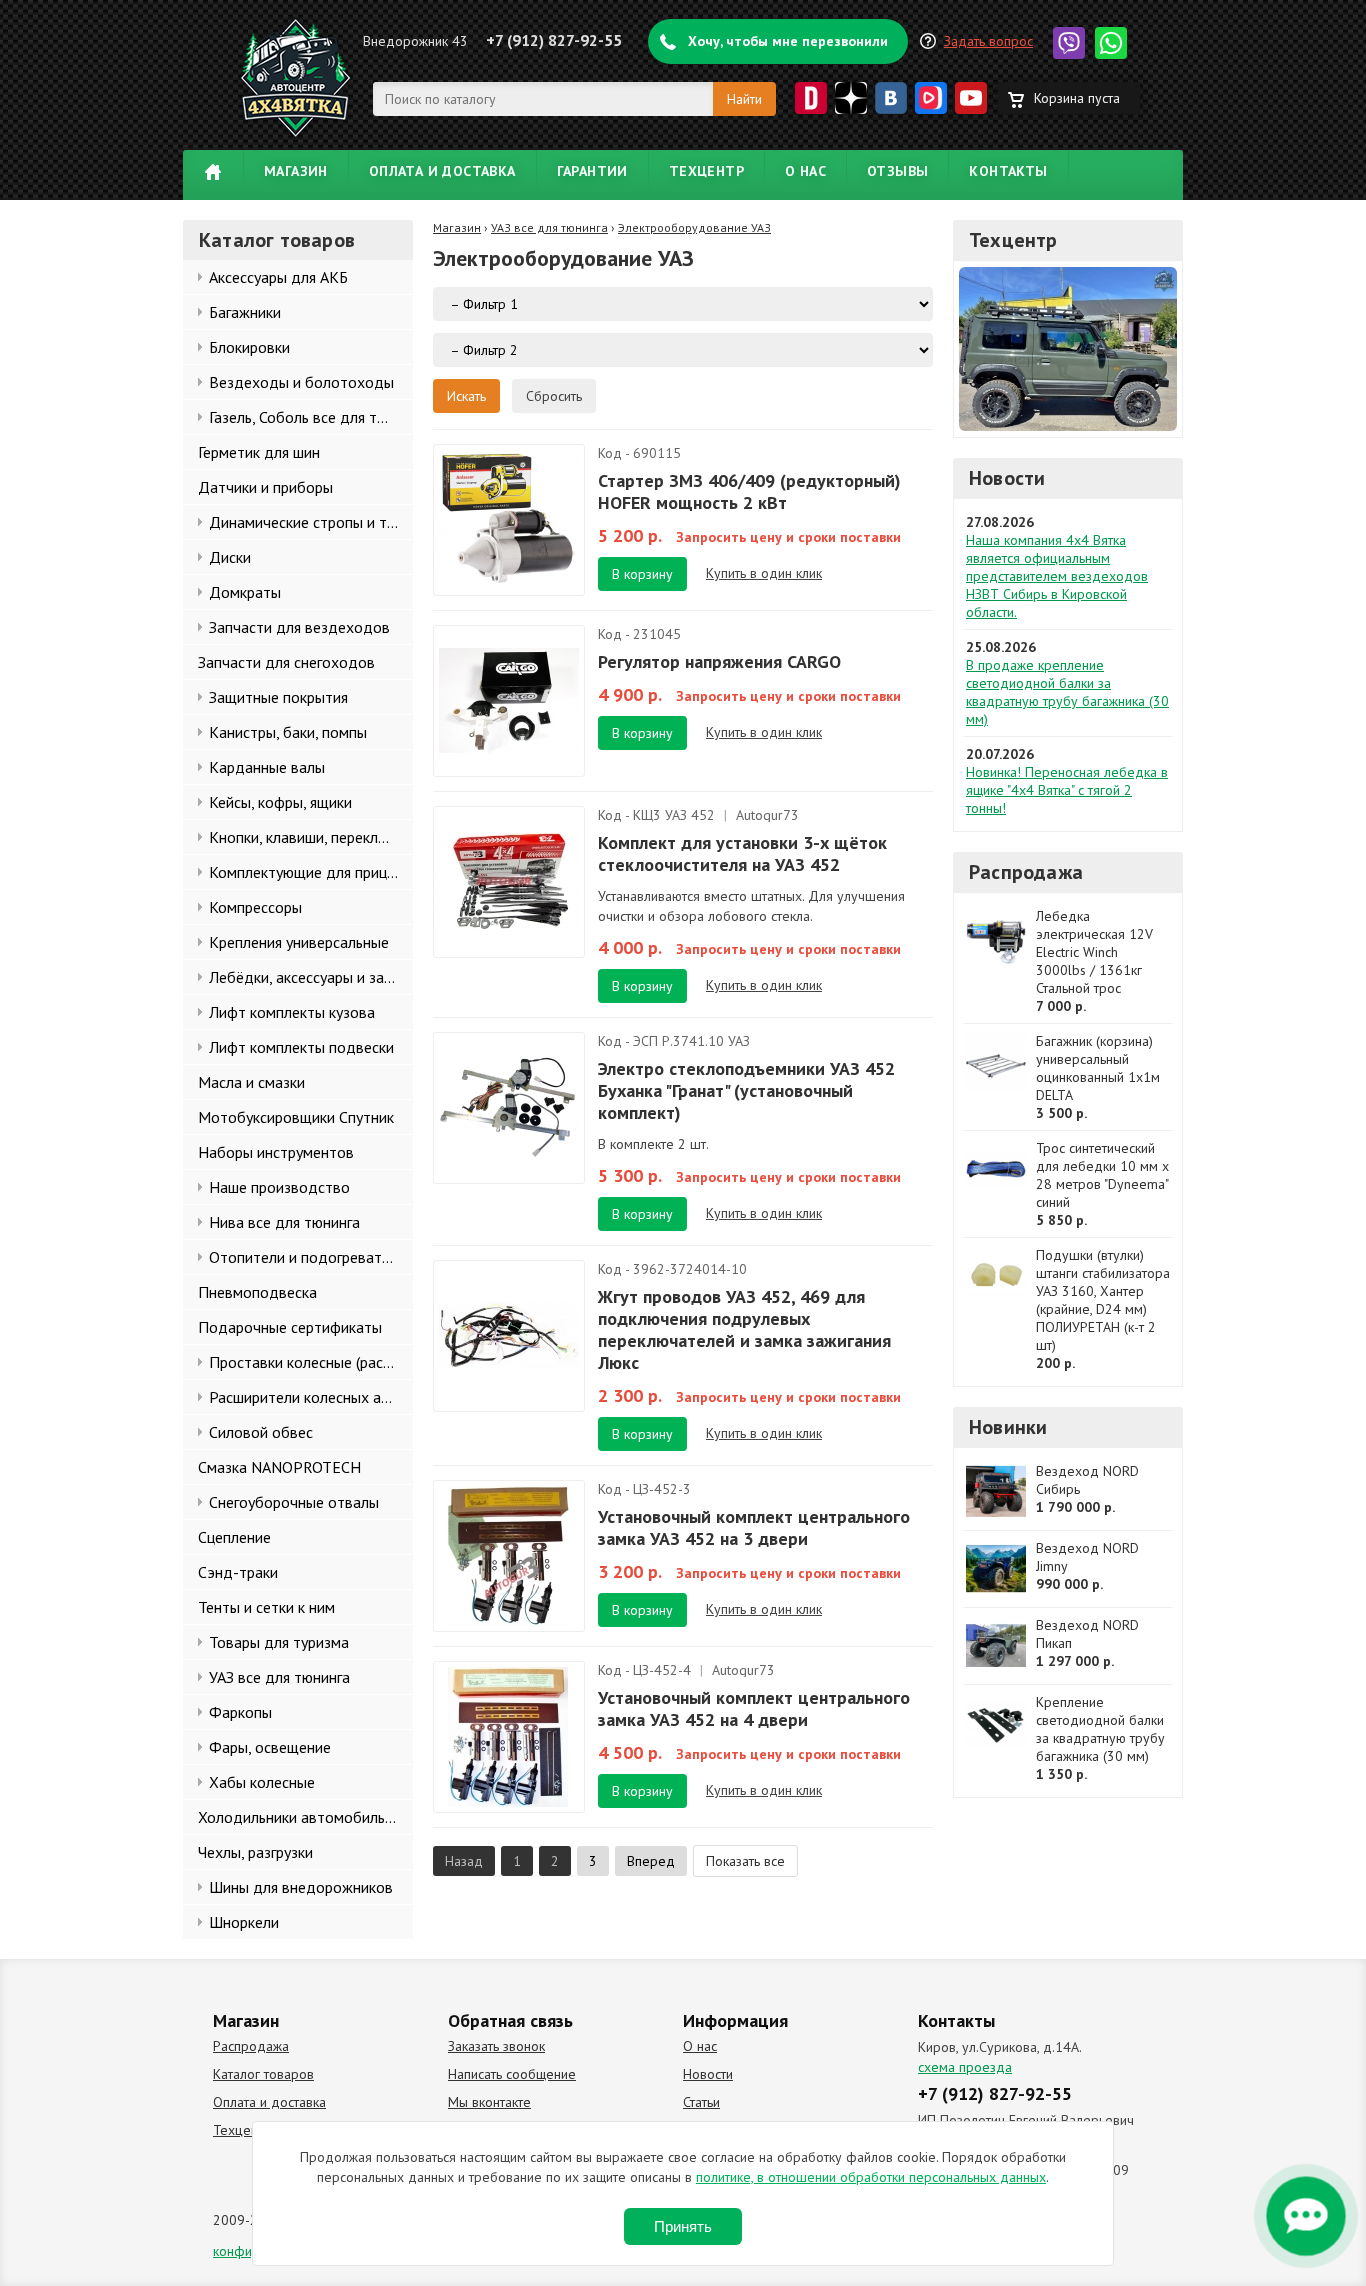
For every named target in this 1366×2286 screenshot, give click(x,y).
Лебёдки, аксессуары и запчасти (311, 977)
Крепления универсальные (299, 942)
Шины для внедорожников (301, 1887)
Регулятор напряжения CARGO (719, 661)
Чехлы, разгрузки (255, 1852)
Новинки (1008, 1427)
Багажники (245, 312)
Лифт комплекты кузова (292, 1012)
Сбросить (554, 396)
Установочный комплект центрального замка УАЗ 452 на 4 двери (754, 1708)
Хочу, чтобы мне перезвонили (788, 41)
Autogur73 (767, 815)
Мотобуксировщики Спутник (296, 1117)
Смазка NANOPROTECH (279, 1467)
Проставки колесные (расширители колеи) (311, 1362)
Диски (230, 557)
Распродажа (1026, 872)
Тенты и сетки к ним (266, 1607)
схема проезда (965, 2067)
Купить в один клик (764, 573)
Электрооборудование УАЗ (694, 227)
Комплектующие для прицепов (311, 872)
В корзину (642, 574)
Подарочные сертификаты (290, 1327)
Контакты (1008, 171)
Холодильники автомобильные (304, 1817)
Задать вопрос (988, 41)
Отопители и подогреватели (307, 1257)
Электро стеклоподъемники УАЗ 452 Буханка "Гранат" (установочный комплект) (746, 1090)
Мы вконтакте (489, 2102)
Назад (464, 1861)
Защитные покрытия (278, 697)
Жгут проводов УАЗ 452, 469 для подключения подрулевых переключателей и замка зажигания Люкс (744, 1329)
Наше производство (279, 1187)
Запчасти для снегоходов (286, 662)
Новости (1007, 478)
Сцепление (234, 1537)
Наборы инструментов (276, 1152)
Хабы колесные (262, 1782)
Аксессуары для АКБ (278, 277)
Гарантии (592, 171)
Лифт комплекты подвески (301, 1047)
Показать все (745, 1861)
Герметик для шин (259, 452)
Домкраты (245, 592)
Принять (683, 2226)
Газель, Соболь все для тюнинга (311, 417)
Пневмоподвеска (257, 1292)
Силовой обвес (261, 1432)
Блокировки (249, 347)
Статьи (701, 2102)
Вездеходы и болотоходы (301, 382)
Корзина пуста (1077, 98)
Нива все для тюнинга (284, 1222)
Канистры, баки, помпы (288, 732)
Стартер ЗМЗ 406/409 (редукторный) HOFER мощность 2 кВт (749, 491)
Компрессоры (255, 907)
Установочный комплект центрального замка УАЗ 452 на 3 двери (754, 1527)
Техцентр (706, 171)
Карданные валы (267, 767)
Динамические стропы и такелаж (311, 522)
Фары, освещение (270, 1747)
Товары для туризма (279, 1642)
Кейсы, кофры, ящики (280, 802)
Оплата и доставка (442, 171)
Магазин (296, 171)
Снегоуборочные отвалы (294, 1502)
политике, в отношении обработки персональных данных (871, 2177)
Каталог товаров (263, 2074)
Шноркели (244, 1922)
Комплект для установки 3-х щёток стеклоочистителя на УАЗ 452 (742, 853)
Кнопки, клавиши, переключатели (311, 837)
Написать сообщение (512, 2074)
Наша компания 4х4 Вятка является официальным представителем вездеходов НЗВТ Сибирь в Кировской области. (1057, 576)
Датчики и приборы (265, 487)
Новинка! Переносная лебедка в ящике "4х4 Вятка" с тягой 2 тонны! (1067, 790)
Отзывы (897, 171)
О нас (805, 171)
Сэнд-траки (238, 1572)
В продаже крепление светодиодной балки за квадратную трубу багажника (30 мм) (1067, 692)
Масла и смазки (251, 1082)
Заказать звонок (496, 2046)
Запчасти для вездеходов (299, 627)
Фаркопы (240, 1712)
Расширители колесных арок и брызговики (311, 1397)
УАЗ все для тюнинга (279, 1677)
